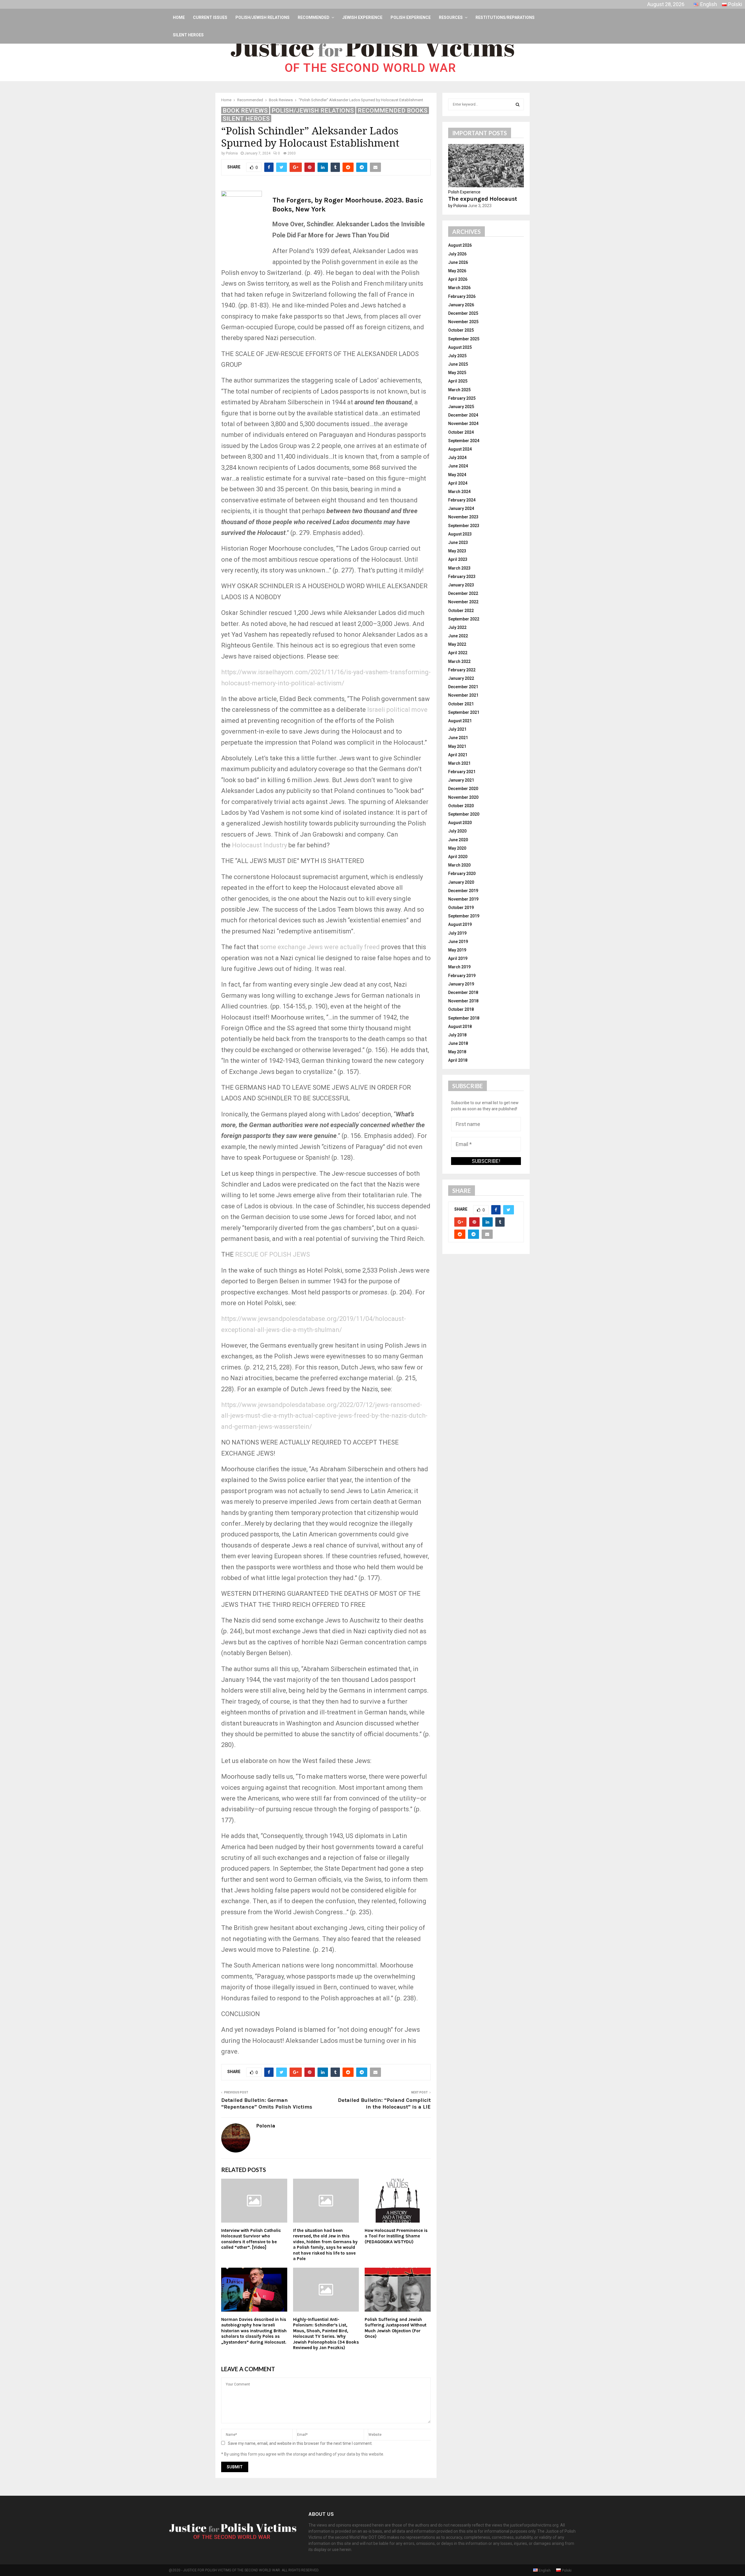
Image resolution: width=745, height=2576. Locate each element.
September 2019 (464, 916)
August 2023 (460, 534)
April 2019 (458, 958)
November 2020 (463, 797)
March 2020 (459, 865)
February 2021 (462, 772)
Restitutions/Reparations (505, 17)
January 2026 (461, 305)
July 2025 (457, 356)
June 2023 (458, 542)
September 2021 (464, 712)
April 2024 (458, 483)
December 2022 (463, 593)
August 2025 (460, 347)
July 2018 (457, 1035)
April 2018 (458, 1060)
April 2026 (458, 279)
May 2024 (457, 475)
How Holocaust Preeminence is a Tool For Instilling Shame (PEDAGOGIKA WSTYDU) (396, 2236)
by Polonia (458, 206)
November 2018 (463, 1001)
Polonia (232, 153)
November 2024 (463, 424)
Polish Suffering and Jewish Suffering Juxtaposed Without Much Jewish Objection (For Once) (395, 2328)
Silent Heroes (188, 35)
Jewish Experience (362, 17)
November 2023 (463, 517)
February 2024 (462, 500)
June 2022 (458, 636)
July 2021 (457, 729)
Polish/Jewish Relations (262, 17)
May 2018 (457, 1052)
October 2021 (461, 704)
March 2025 (459, 390)
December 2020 (463, 789)
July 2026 (457, 254)
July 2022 (457, 627)
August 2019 (460, 924)
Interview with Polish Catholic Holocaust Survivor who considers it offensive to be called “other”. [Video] (251, 2239)
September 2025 (464, 339)
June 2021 (458, 738)
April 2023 (458, 559)
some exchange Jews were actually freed (320, 947)
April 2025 (458, 381)
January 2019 (461, 984)
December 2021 (463, 687)
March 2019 (459, 967)
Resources (451, 17)
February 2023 (462, 577)
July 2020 (457, 831)
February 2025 (462, 398)
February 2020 (462, 874)
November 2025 (463, 322)
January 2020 (461, 882)
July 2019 (457, 933)
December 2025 (463, 313)
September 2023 (464, 526)
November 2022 (463, 602)
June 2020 (458, 840)
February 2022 (462, 670)
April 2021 (458, 755)
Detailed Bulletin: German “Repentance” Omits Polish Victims (267, 2104)
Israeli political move (397, 710)
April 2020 (458, 857)
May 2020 (457, 848)
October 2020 (461, 806)
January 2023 (461, 585)
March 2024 (459, 492)
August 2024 (460, 449)
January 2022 (461, 678)
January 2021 (461, 780)
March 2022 (459, 661)
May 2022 (457, 644)
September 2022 (464, 619)
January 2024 (461, 508)
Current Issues (210, 17)
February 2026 (462, 296)
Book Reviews (245, 111)
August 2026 (460, 245)
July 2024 (457, 458)
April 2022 (458, 653)
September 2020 (464, 814)
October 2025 (461, 330)
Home (179, 17)
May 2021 (457, 746)
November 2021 (463, 695)
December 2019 (463, 891)
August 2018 (460, 1027)
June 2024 (458, 466)
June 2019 (458, 942)
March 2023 (459, 568)
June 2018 (458, 1043)
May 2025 (457, 373)
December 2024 (463, 415)
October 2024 (461, 432)
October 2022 (461, 611)
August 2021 (460, 721)
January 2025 (461, 407)
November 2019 (463, 899)
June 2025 (458, 364)
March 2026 (459, 288)
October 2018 (461, 1009)
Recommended (314, 17)
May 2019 (457, 950)
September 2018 (464, 1018)
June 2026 (458, 262)
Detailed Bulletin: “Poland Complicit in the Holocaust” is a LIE (384, 2104)
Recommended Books (393, 111)
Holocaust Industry (259, 845)
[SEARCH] (518, 104)
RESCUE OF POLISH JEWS (273, 1254)
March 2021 (459, 763)
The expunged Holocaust (483, 199)
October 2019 (461, 908)
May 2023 (457, 551)
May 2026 (457, 271)
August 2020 (460, 823)
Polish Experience (411, 17)
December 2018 (463, 992)
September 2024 (464, 441)
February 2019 (462, 976)
